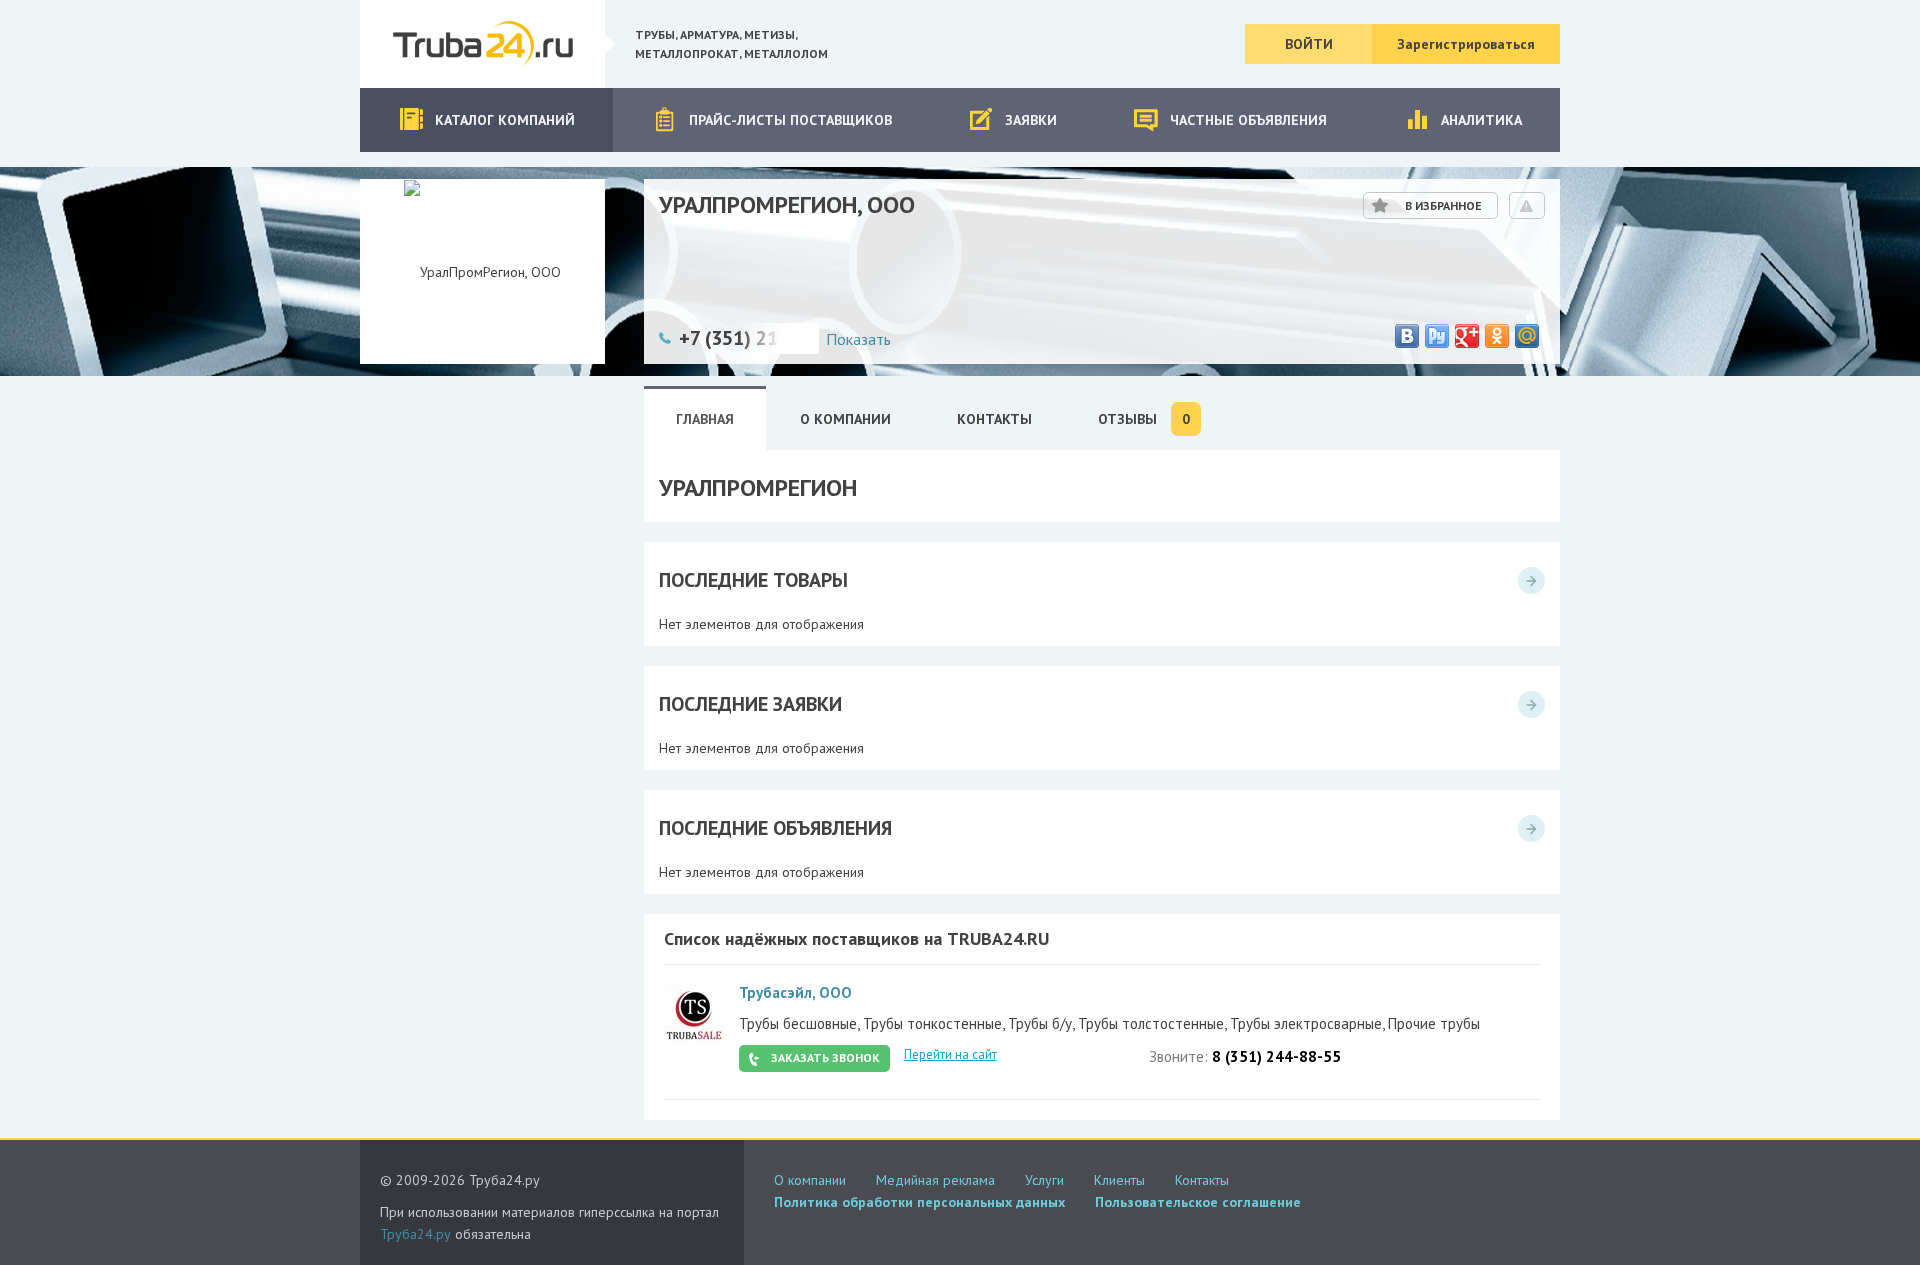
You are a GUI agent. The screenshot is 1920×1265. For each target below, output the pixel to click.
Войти (1309, 44)
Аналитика (1481, 120)
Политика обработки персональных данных (919, 1202)
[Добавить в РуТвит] (1437, 336)
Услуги (1044, 1180)
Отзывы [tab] (1144, 419)
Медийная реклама (935, 1180)
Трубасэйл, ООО (795, 992)
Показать (858, 339)
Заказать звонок (825, 1057)
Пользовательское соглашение (1198, 1202)
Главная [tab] (705, 419)
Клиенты (1119, 1180)
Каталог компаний (505, 120)
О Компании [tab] (845, 419)
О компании (810, 1180)
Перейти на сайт (950, 1054)
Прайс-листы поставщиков (790, 120)
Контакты (1202, 1180)
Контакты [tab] (994, 419)
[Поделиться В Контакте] (1407, 336)
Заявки (1031, 120)
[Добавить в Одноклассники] (1497, 336)
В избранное (1443, 205)
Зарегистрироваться (1466, 44)
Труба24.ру (415, 1234)
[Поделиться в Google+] (1467, 336)
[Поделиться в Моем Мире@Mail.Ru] (1527, 336)
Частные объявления (1248, 120)
